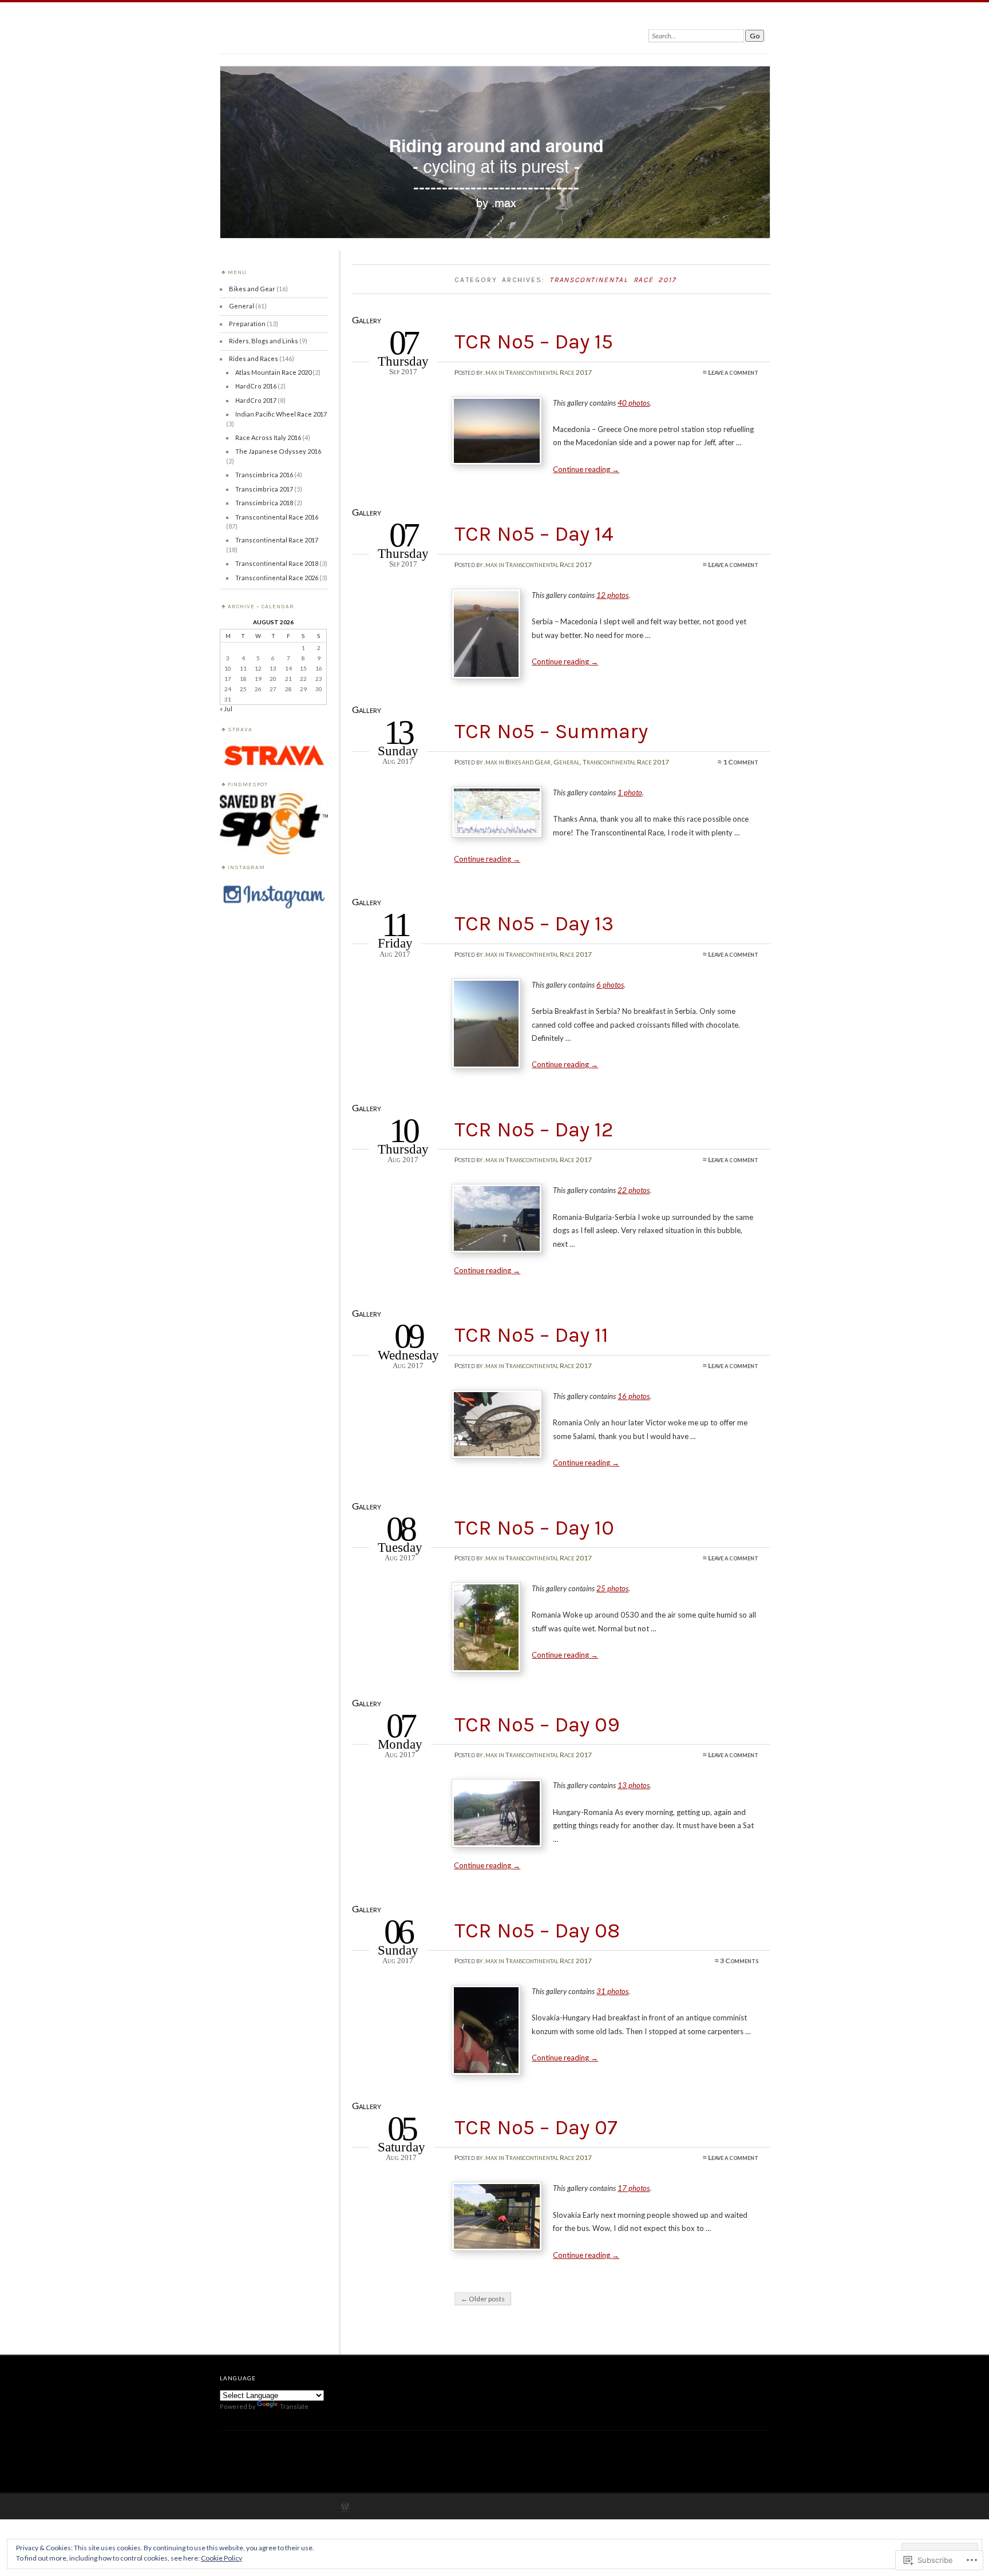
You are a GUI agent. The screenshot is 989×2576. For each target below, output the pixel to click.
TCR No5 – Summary (551, 731)
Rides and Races (254, 358)
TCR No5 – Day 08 (537, 1931)
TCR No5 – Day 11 (531, 1335)
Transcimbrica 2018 (264, 503)
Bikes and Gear (528, 762)
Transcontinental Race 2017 (549, 372)
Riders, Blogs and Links (264, 341)
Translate (294, 2406)
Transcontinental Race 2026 (277, 578)
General (567, 762)
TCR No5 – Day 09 (537, 1725)
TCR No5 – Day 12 (534, 1130)
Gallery (367, 320)
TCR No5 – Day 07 (536, 2127)
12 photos (612, 595)
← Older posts (483, 2299)
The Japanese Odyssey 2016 (278, 451)
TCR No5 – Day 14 (534, 534)
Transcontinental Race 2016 (277, 517)
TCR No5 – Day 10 (534, 1528)
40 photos (634, 403)
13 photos (634, 1785)
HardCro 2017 (256, 400)
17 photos (634, 2188)
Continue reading (586, 469)
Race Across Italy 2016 (268, 437)
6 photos (610, 985)
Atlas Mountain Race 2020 (273, 372)
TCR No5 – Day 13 (534, 924)
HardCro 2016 (256, 386)
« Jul (226, 709)
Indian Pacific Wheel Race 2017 (281, 414)
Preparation (247, 324)
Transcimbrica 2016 (264, 475)
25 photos (612, 1588)
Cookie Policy (221, 2558)
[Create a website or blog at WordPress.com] (345, 2507)
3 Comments (739, 1961)
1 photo (630, 792)
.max (490, 372)
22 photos (634, 1190)
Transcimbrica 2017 (264, 489)
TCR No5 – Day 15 (534, 342)
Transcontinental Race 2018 (277, 563)
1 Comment (741, 762)
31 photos (612, 1991)
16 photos (634, 1396)
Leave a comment (733, 372)
